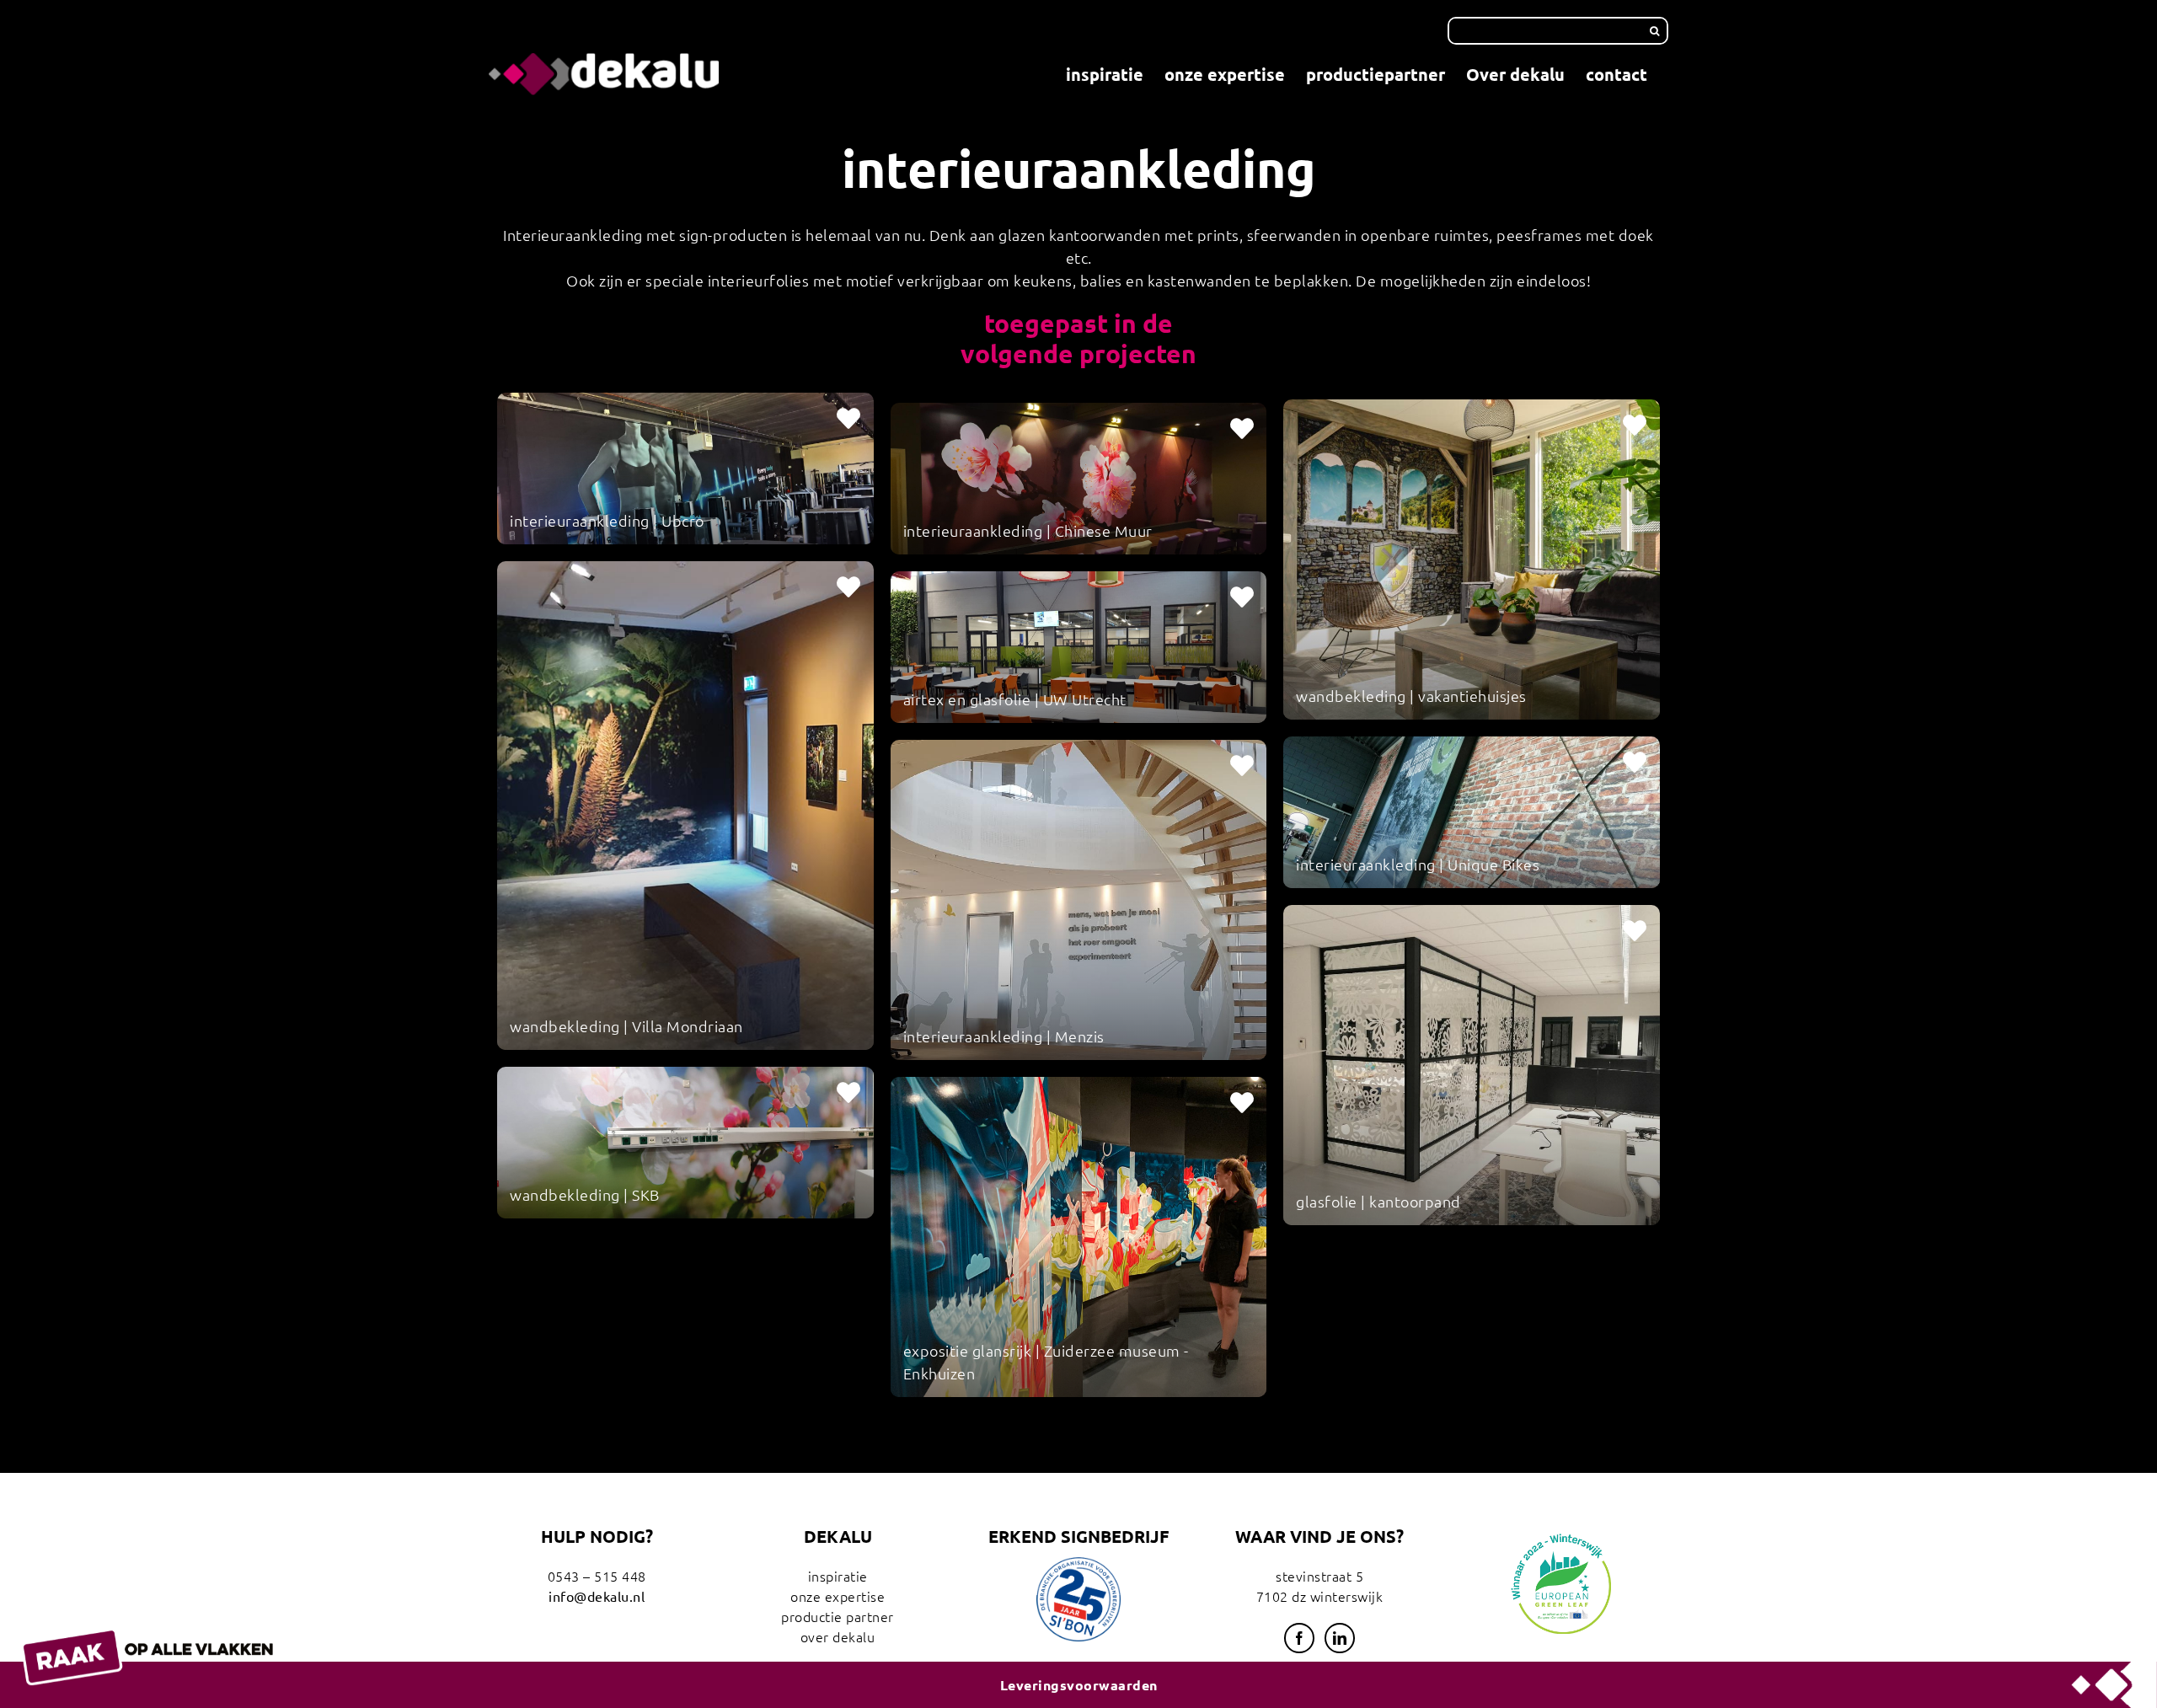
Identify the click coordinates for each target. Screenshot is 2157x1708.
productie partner (838, 1616)
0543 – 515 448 (597, 1576)
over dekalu (838, 1636)
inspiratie (838, 1576)
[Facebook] (1300, 1638)
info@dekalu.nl (597, 1596)
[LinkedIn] (1340, 1638)
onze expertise (838, 1596)
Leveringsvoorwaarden (1079, 1685)
